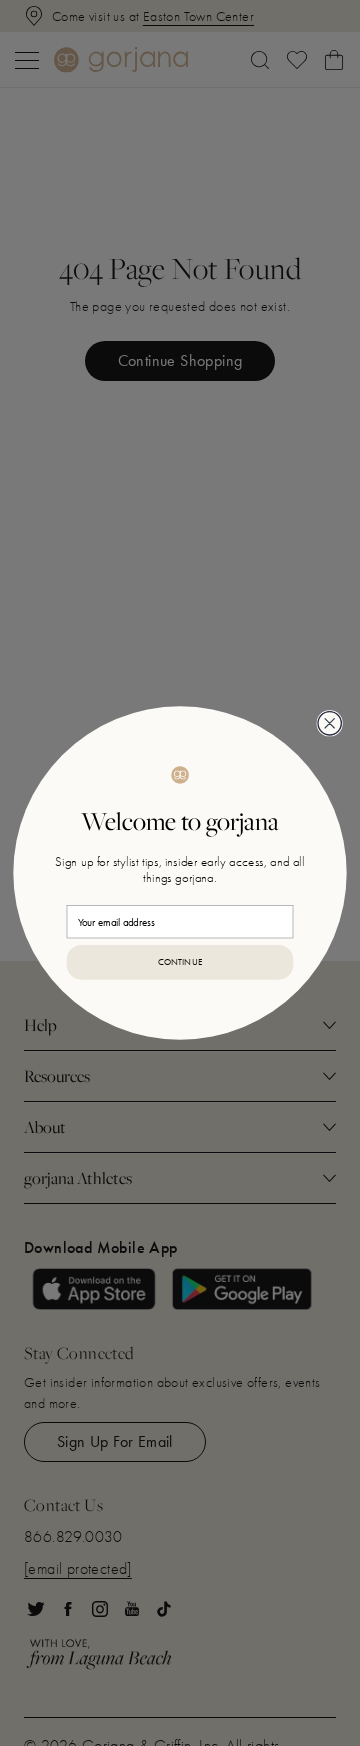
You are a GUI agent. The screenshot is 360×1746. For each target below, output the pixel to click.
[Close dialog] (329, 723)
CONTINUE (180, 961)
